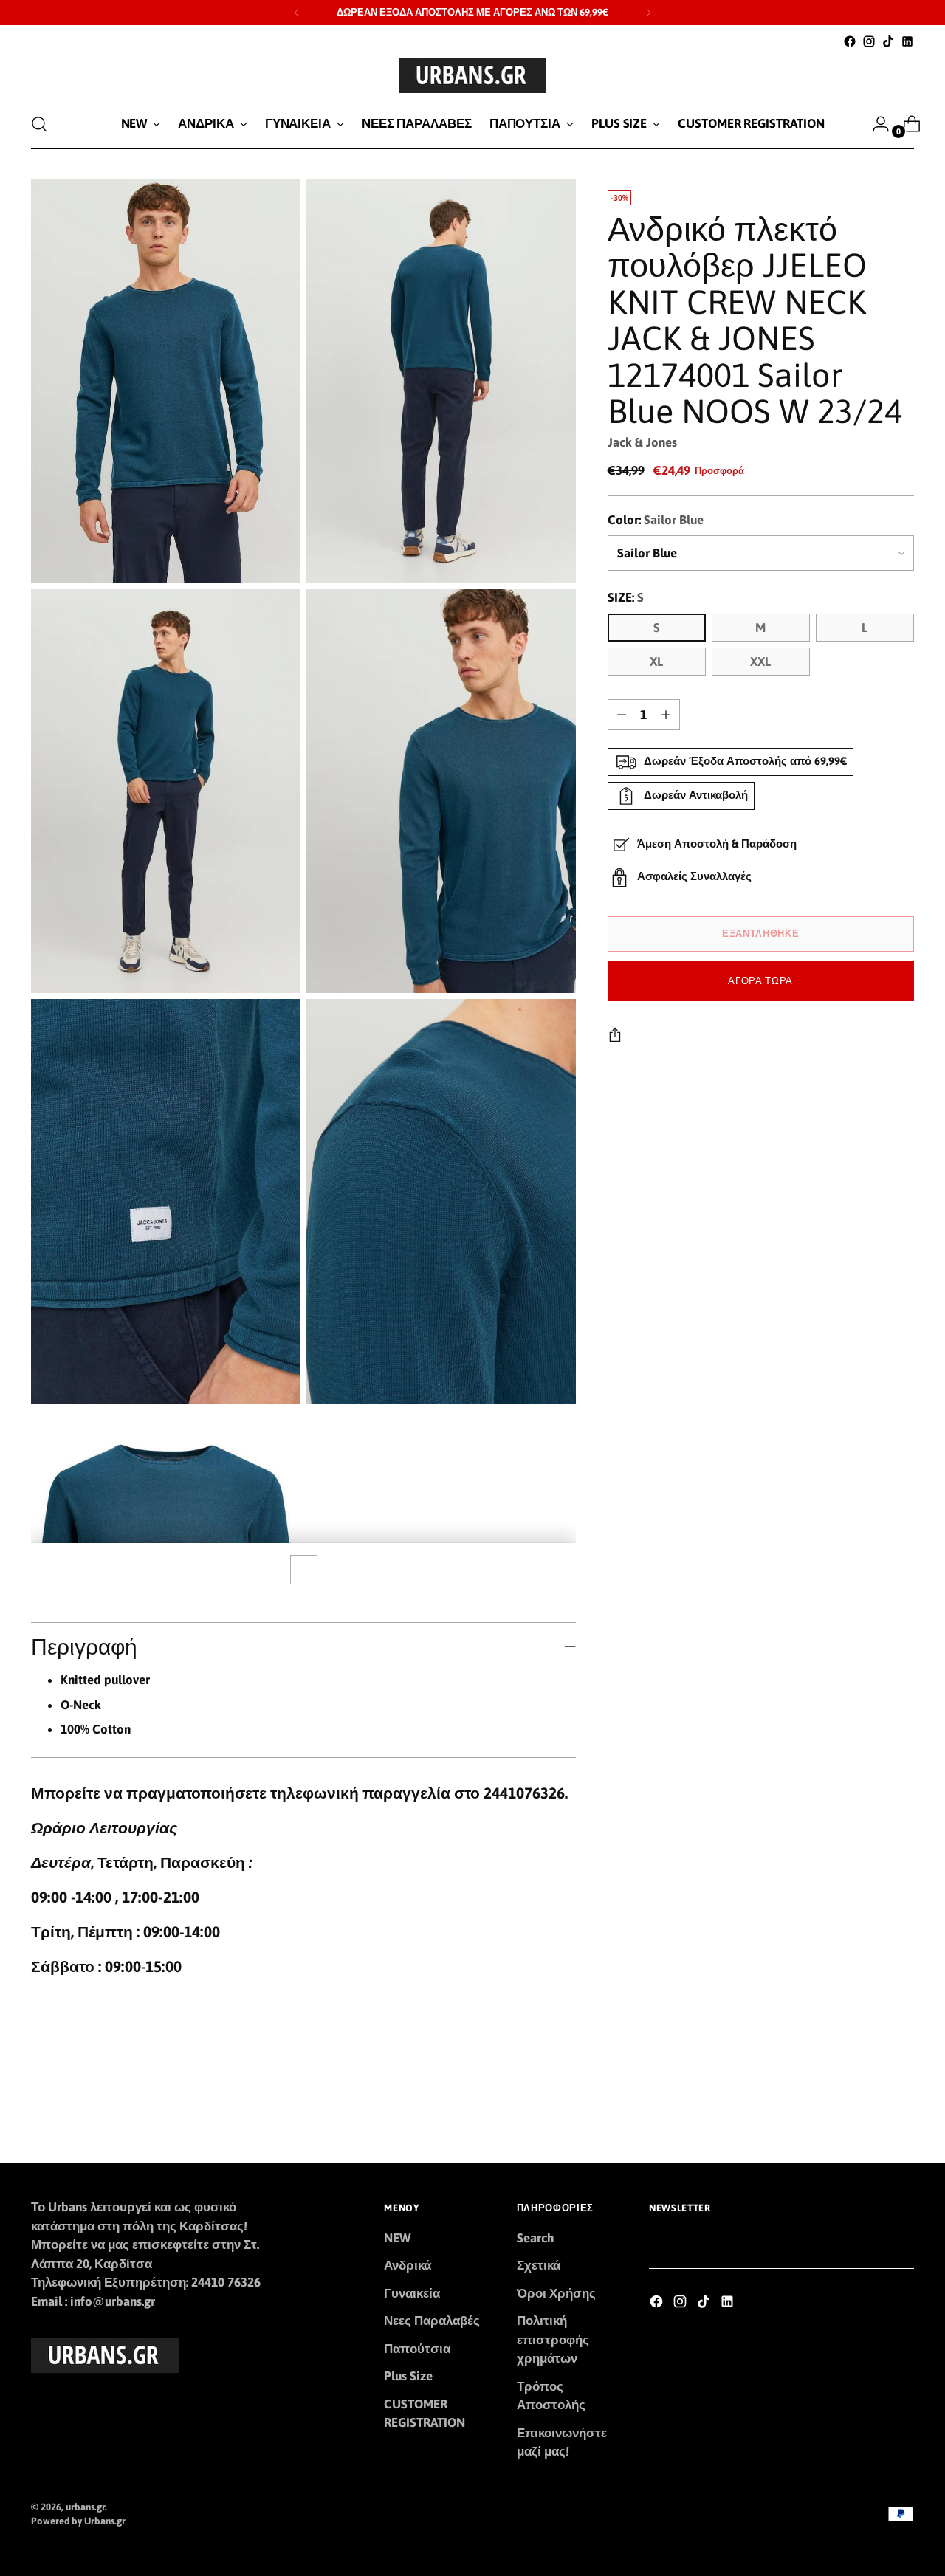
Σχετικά (539, 2265)
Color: (656, 520)
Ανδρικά (408, 2265)
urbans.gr (85, 2507)
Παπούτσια (417, 2349)
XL (656, 662)
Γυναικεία (412, 2293)
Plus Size (408, 2376)
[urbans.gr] (472, 75)
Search (536, 2238)
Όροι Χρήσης (556, 2293)
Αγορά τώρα (760, 981)
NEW (397, 2238)
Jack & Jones (642, 442)
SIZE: (626, 597)
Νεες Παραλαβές (432, 2321)
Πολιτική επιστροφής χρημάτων (553, 2339)
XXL (760, 662)
